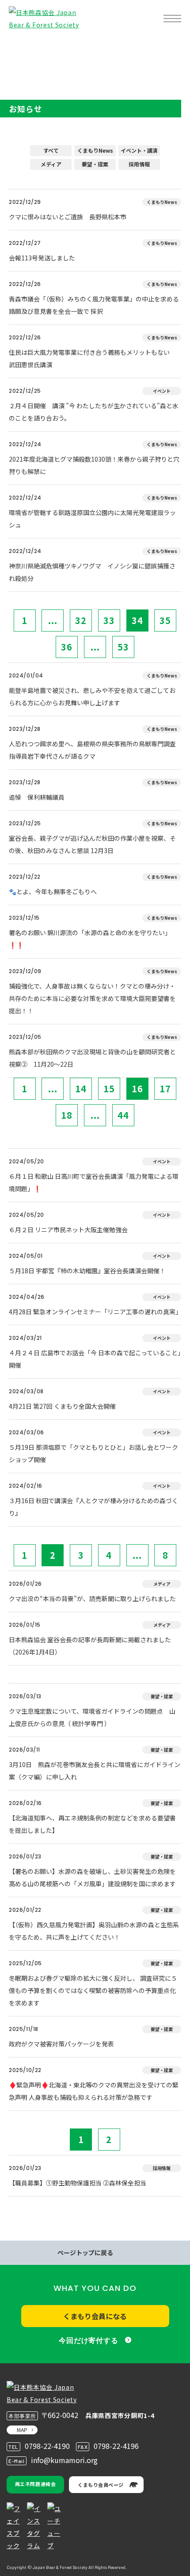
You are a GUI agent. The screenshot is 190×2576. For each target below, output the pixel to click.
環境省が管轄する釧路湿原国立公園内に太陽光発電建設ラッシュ (92, 519)
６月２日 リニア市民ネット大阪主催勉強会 (68, 1230)
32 (81, 620)
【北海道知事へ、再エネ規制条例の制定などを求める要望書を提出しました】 (92, 1824)
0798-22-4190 (47, 2446)
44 (123, 1115)
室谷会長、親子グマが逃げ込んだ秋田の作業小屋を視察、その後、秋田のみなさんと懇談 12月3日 (92, 844)
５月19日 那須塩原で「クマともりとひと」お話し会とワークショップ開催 (93, 1453)
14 (81, 1089)
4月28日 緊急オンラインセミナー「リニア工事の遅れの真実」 (95, 1312)
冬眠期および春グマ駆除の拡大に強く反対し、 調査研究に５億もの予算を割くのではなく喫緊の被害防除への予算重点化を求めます (93, 1990)
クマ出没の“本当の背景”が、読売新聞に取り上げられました (92, 1598)
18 (67, 1115)
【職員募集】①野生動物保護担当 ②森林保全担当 (78, 2183)
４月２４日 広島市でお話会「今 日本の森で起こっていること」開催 (95, 1359)
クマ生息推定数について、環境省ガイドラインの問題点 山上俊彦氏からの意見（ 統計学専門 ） (92, 1717)
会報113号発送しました (42, 258)
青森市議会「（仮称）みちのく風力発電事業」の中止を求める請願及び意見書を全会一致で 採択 (94, 305)
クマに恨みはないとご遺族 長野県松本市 (68, 217)
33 (109, 620)
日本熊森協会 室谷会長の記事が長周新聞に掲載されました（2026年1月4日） (90, 1646)
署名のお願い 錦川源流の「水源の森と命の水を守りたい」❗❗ (90, 939)
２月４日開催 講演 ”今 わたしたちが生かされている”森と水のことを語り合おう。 (94, 412)
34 (137, 620)
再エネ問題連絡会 (35, 2484)
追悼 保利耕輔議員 (37, 797)
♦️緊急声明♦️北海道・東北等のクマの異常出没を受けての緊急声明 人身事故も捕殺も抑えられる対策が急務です (94, 2091)
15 (109, 1089)
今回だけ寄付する (88, 2341)
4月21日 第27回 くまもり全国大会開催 (62, 1406)
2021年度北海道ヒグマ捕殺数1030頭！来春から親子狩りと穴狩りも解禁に (94, 465)
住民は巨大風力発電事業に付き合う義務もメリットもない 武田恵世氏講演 (92, 358)
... (53, 620)
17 (165, 1089)
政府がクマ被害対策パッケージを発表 (61, 2044)
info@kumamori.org (64, 2460)
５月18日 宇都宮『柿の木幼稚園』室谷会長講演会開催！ (87, 1271)
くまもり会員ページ (101, 2485)
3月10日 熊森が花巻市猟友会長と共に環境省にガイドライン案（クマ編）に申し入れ (95, 1771)
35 (165, 620)
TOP (21, 47)
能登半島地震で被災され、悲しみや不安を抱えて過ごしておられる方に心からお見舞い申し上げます (92, 696)
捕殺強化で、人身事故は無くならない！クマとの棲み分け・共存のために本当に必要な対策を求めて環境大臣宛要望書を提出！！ (92, 998)
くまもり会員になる (95, 2316)
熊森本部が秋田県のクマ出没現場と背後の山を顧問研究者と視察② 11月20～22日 (92, 1058)
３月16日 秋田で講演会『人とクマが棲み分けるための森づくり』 (93, 1507)
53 (123, 647)
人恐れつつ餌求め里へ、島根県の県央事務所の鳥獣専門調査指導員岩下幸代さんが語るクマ (92, 750)
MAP (22, 2430)
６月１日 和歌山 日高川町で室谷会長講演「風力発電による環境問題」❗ (94, 1182)
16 (137, 1089)
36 (67, 647)
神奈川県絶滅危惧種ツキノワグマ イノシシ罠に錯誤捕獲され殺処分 (92, 572)
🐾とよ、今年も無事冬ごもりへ (53, 891)
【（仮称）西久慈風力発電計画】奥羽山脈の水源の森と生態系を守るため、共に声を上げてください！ (94, 1931)
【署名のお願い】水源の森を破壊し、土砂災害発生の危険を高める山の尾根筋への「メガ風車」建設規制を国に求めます (92, 1877)
